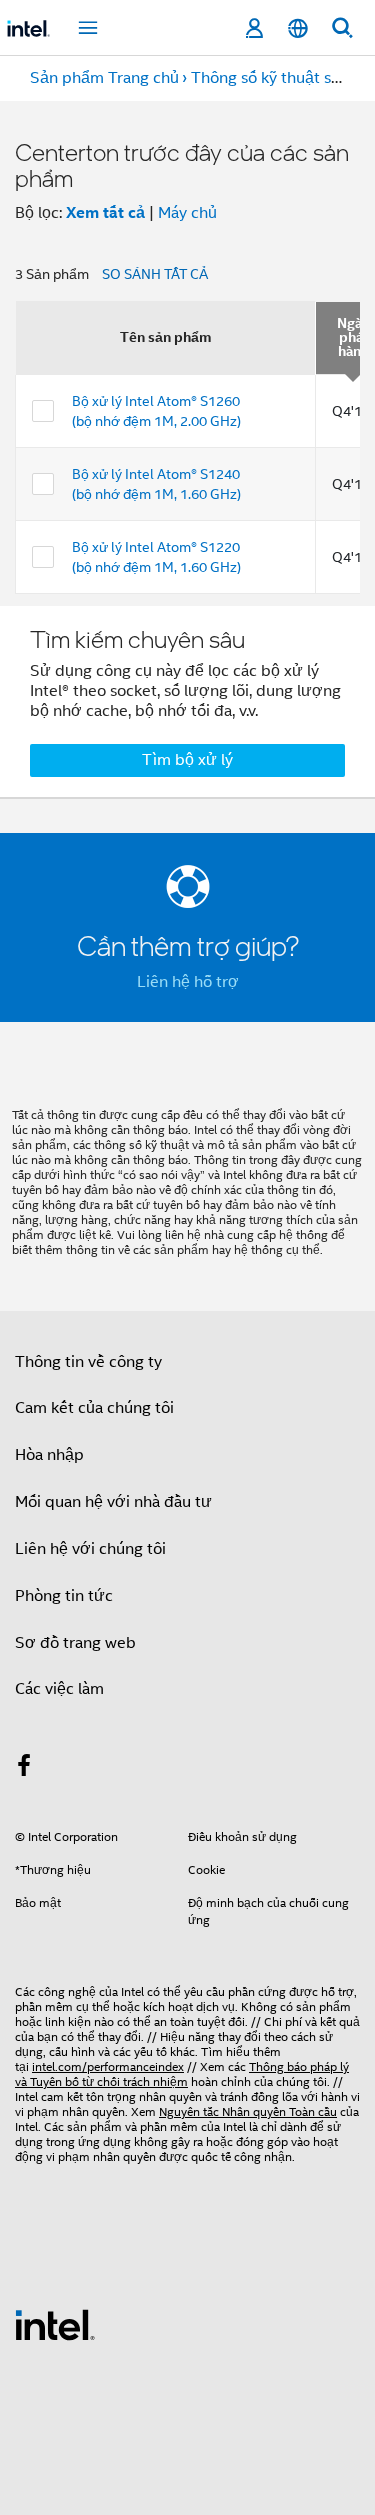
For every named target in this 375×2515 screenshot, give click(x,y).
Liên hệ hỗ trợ (188, 982)
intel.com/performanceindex (108, 2066)
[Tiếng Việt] (298, 28)
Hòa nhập (49, 1455)
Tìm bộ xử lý (187, 760)
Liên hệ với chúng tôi (90, 1549)
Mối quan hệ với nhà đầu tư (113, 1502)
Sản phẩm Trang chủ (104, 78)
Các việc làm (59, 1689)
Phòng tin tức (64, 1596)
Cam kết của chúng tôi (94, 1408)
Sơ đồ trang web (75, 1643)
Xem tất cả (105, 212)
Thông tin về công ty (88, 1362)
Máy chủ (187, 213)
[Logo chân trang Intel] (55, 2324)
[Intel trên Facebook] (24, 1769)
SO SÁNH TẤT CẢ (155, 274)
